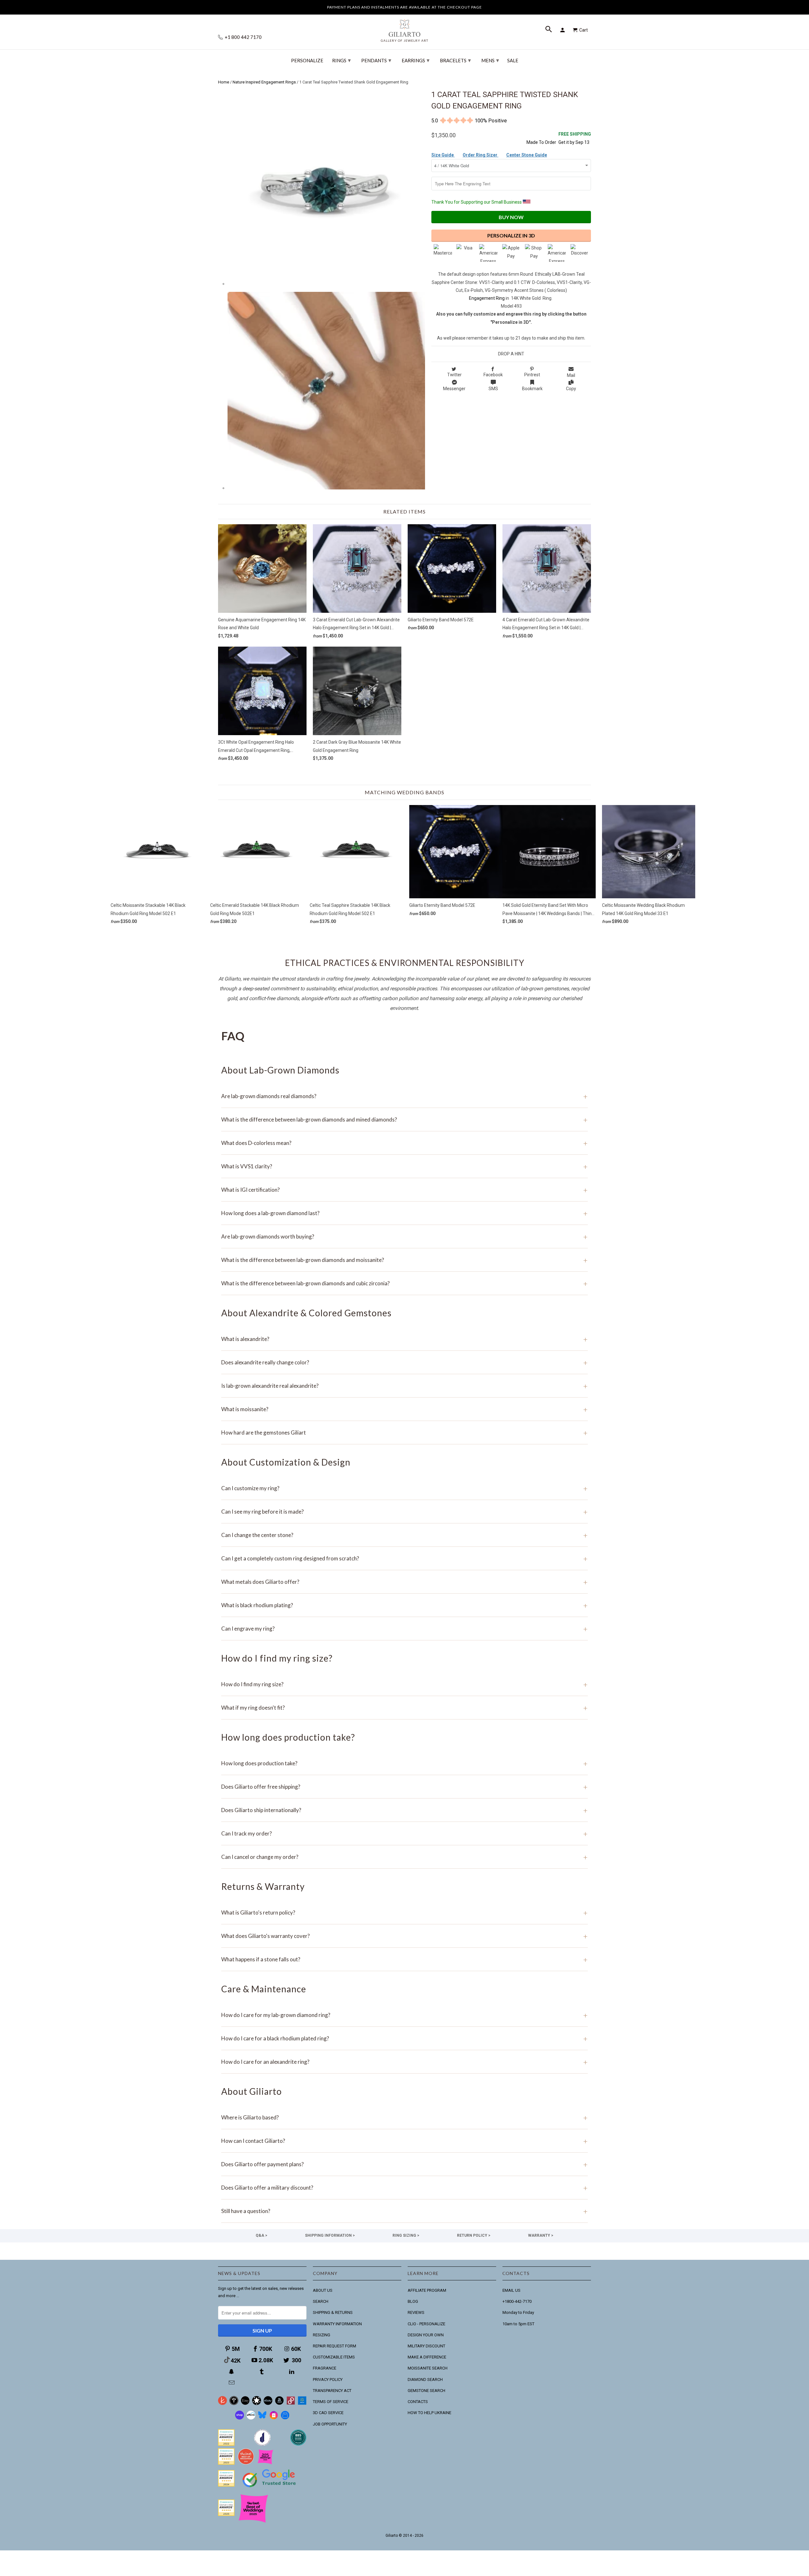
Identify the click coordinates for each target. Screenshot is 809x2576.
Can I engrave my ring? (404, 1629)
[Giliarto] (404, 28)
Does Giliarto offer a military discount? (404, 2188)
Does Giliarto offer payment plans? (404, 2164)
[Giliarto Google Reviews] (257, 2404)
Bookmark (532, 389)
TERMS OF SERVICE (331, 2402)
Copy (571, 389)
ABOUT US (323, 2290)
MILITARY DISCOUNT (426, 2346)
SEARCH (321, 2301)
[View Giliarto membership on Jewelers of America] (262, 2444)
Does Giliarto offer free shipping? (404, 1787)
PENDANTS (376, 60)
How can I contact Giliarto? (404, 2141)
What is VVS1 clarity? (404, 1166)
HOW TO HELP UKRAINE (429, 2413)
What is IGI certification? (404, 1190)
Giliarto (392, 2536)
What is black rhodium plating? (404, 1605)
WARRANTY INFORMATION (337, 2324)
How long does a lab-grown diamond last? (404, 1213)
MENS (490, 60)
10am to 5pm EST (518, 2324)
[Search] (549, 30)
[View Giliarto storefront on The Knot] (246, 2463)
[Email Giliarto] (232, 2383)
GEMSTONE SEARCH (426, 2391)
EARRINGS (416, 60)
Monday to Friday (518, 2312)
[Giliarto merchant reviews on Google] (270, 2488)
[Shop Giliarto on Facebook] (285, 2418)
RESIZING (322, 2335)
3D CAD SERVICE (328, 2413)
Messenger (454, 389)
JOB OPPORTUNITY (330, 2424)
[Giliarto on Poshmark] (291, 2404)
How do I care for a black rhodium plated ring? (404, 2038)
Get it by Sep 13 (575, 138)
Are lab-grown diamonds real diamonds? (404, 1096)
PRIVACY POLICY (328, 2379)
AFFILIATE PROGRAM (427, 2290)
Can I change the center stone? (404, 1535)
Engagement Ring (487, 298)
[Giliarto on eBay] (268, 2404)
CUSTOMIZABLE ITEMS (334, 2357)
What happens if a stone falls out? (404, 1959)
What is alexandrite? (404, 1339)
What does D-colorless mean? (404, 1143)
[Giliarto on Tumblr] (262, 2372)
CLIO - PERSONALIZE (426, 2324)
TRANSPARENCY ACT (332, 2391)
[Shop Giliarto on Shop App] (240, 2418)
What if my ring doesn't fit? (404, 1708)
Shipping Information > (330, 2235)
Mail (571, 375)
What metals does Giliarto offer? (404, 1582)
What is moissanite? (404, 1409)
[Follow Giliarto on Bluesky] (262, 2418)
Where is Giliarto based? (404, 2117)
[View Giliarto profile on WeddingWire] (226, 2444)
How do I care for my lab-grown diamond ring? (404, 2015)
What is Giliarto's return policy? (404, 1912)
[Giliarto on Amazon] (279, 2404)
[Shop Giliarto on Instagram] (274, 2418)
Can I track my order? (404, 1833)
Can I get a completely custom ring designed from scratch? (404, 1558)
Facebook (493, 375)
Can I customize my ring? (404, 1488)
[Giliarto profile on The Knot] (226, 2515)
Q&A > (262, 2235)
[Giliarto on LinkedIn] (292, 2372)
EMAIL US (511, 2290)
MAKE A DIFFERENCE (427, 2357)
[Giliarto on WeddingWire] (234, 2404)
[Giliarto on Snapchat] (232, 2372)
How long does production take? (404, 1763)
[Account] (563, 30)
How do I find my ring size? (404, 1684)
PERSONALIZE (307, 61)
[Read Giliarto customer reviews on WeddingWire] (298, 2444)
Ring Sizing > (406, 2235)
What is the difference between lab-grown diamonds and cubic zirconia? (404, 1283)
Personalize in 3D (511, 235)
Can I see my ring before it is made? (404, 1512)
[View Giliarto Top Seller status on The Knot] (265, 2463)
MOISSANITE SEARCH (428, 2368)
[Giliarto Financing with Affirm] (251, 2418)
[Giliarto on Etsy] (245, 2404)
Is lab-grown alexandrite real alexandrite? (404, 1386)
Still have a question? (404, 2211)
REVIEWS (416, 2312)
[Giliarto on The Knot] (222, 2404)
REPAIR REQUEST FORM (335, 2346)
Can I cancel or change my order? (404, 1857)
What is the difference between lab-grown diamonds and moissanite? (404, 1260)
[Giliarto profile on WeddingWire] (226, 2485)
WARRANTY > (541, 2235)
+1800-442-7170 (517, 2301)
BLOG (413, 2301)
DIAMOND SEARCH (425, 2379)
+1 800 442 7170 (243, 37)
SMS (493, 389)
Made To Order (541, 142)
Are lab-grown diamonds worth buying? (404, 1236)
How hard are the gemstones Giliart (404, 1432)
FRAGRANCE (325, 2368)
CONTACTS (418, 2402)
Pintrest (532, 375)
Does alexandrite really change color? (404, 1362)
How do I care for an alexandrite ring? (404, 2062)
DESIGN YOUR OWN (426, 2335)
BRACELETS (455, 60)
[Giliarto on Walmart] (302, 2404)
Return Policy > (474, 2235)
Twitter (454, 375)
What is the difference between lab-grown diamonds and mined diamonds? (404, 1119)
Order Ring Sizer (481, 155)
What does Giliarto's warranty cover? (404, 1936)
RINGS (341, 60)
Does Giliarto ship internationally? (404, 1810)
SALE (513, 61)
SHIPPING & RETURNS (333, 2312)
